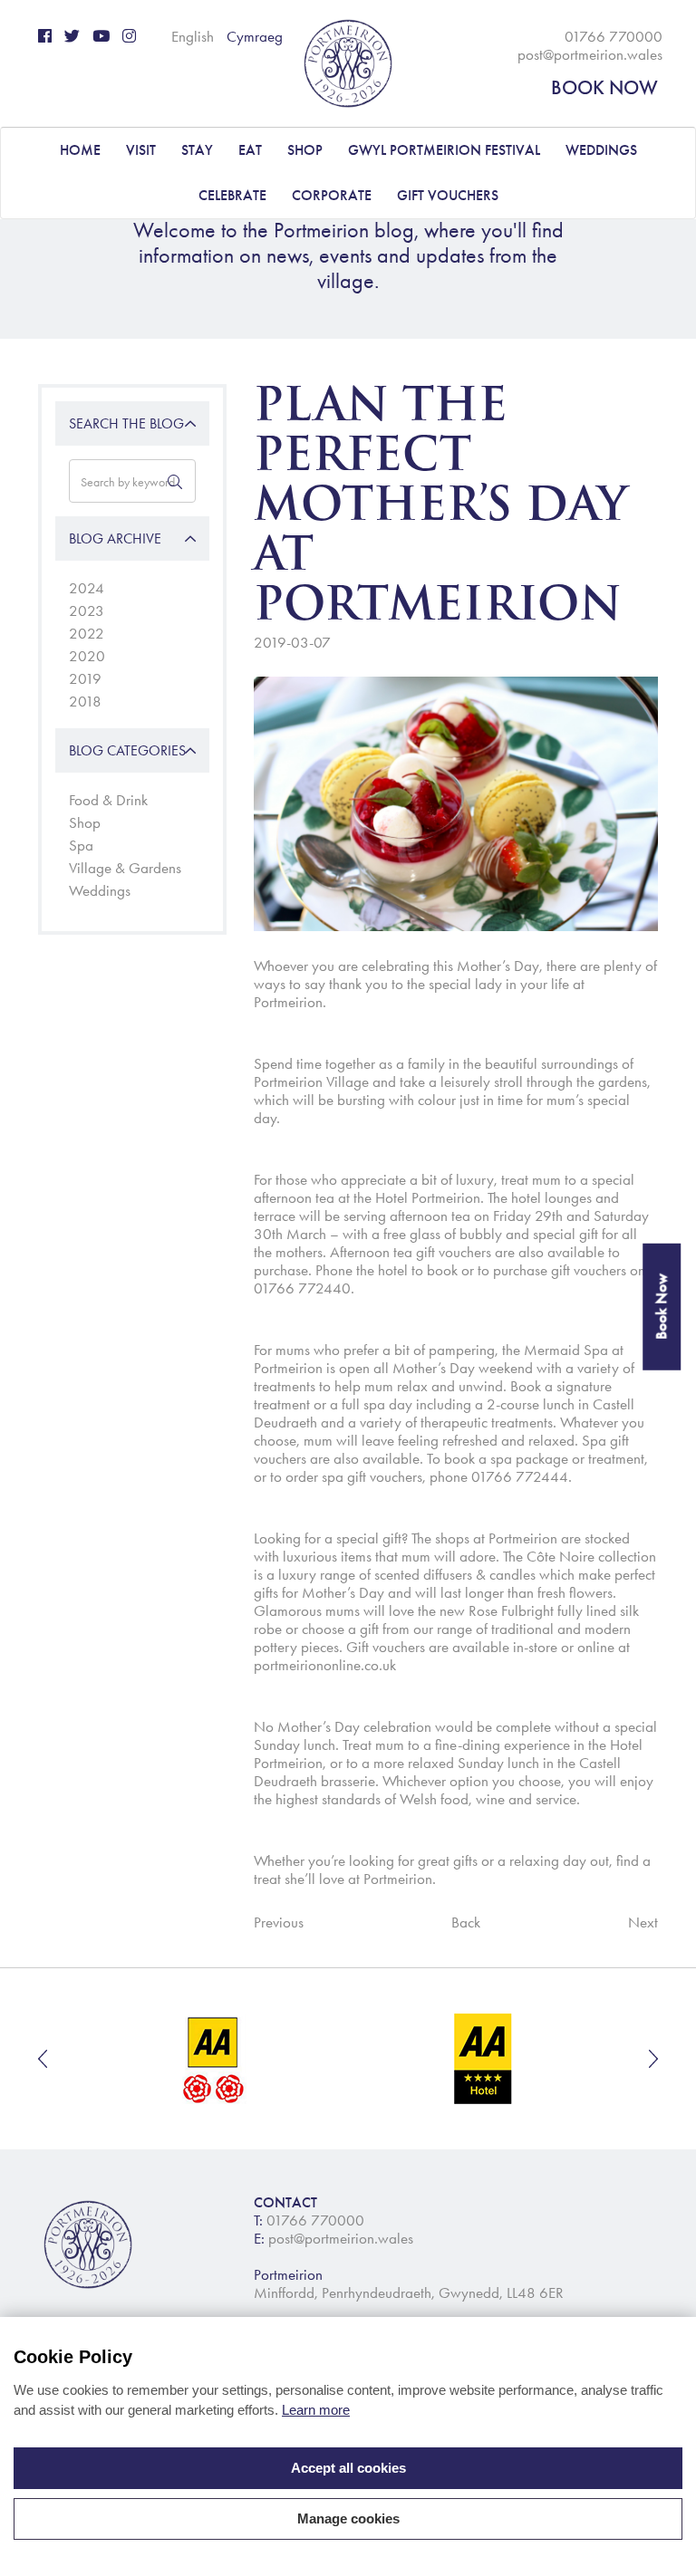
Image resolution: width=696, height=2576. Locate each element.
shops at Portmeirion (496, 1538)
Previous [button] (43, 2059)
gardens (623, 1081)
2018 (85, 701)
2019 (85, 678)
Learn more (316, 2410)
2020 (87, 656)
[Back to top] (660, 2540)
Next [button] (653, 2059)
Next (643, 1922)
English (193, 36)
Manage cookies (348, 2518)
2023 (87, 610)
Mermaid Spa (566, 1350)
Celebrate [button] (232, 195)
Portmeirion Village (311, 1081)
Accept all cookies (348, 2468)
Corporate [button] (332, 195)
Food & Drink (108, 800)
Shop (85, 822)
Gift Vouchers (448, 195)
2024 (87, 588)
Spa (81, 845)
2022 (87, 633)
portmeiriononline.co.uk (327, 1665)
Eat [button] (250, 150)
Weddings (100, 890)
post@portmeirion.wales (590, 54)
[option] (215, 2059)
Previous (279, 1922)
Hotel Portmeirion (428, 1197)
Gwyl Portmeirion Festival (444, 150)
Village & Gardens (125, 868)
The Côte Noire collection (580, 1556)
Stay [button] (197, 150)
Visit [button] (141, 150)
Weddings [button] (601, 150)
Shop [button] (305, 150)
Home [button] (80, 150)
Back (466, 1922)
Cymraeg (255, 36)
